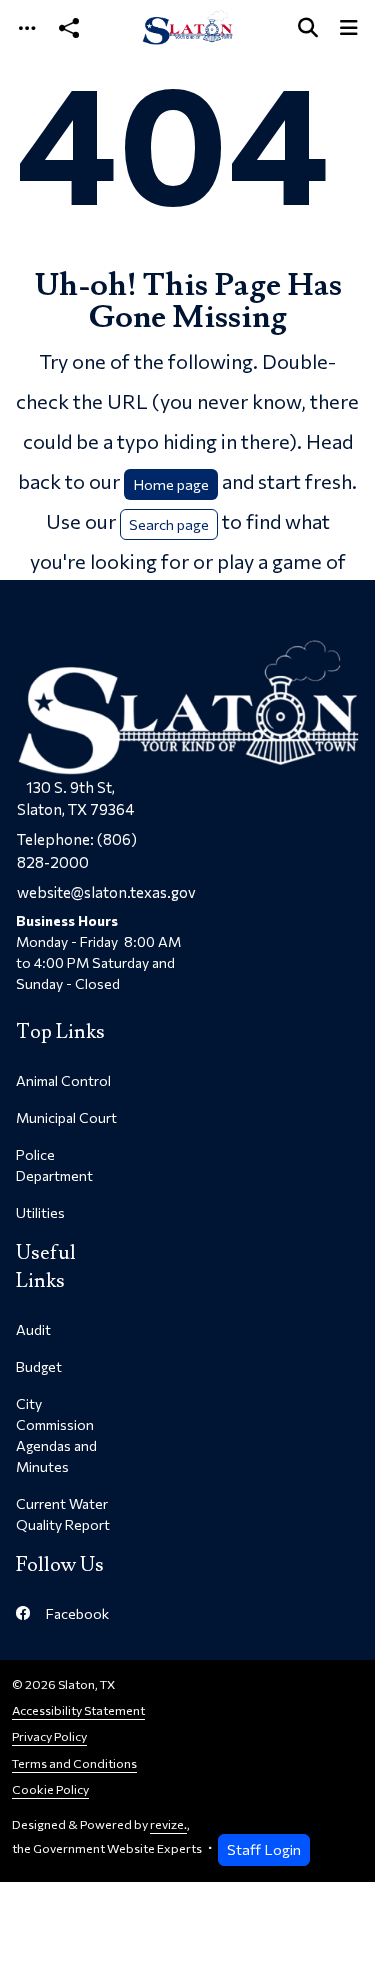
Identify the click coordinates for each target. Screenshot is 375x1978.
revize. (168, 1824)
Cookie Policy (50, 1789)
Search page (169, 524)
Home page (171, 484)
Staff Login (264, 1849)
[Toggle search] (308, 27)
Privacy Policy (49, 1736)
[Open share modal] (69, 27)
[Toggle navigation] (27, 27)
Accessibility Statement (78, 1710)
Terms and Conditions (74, 1763)
